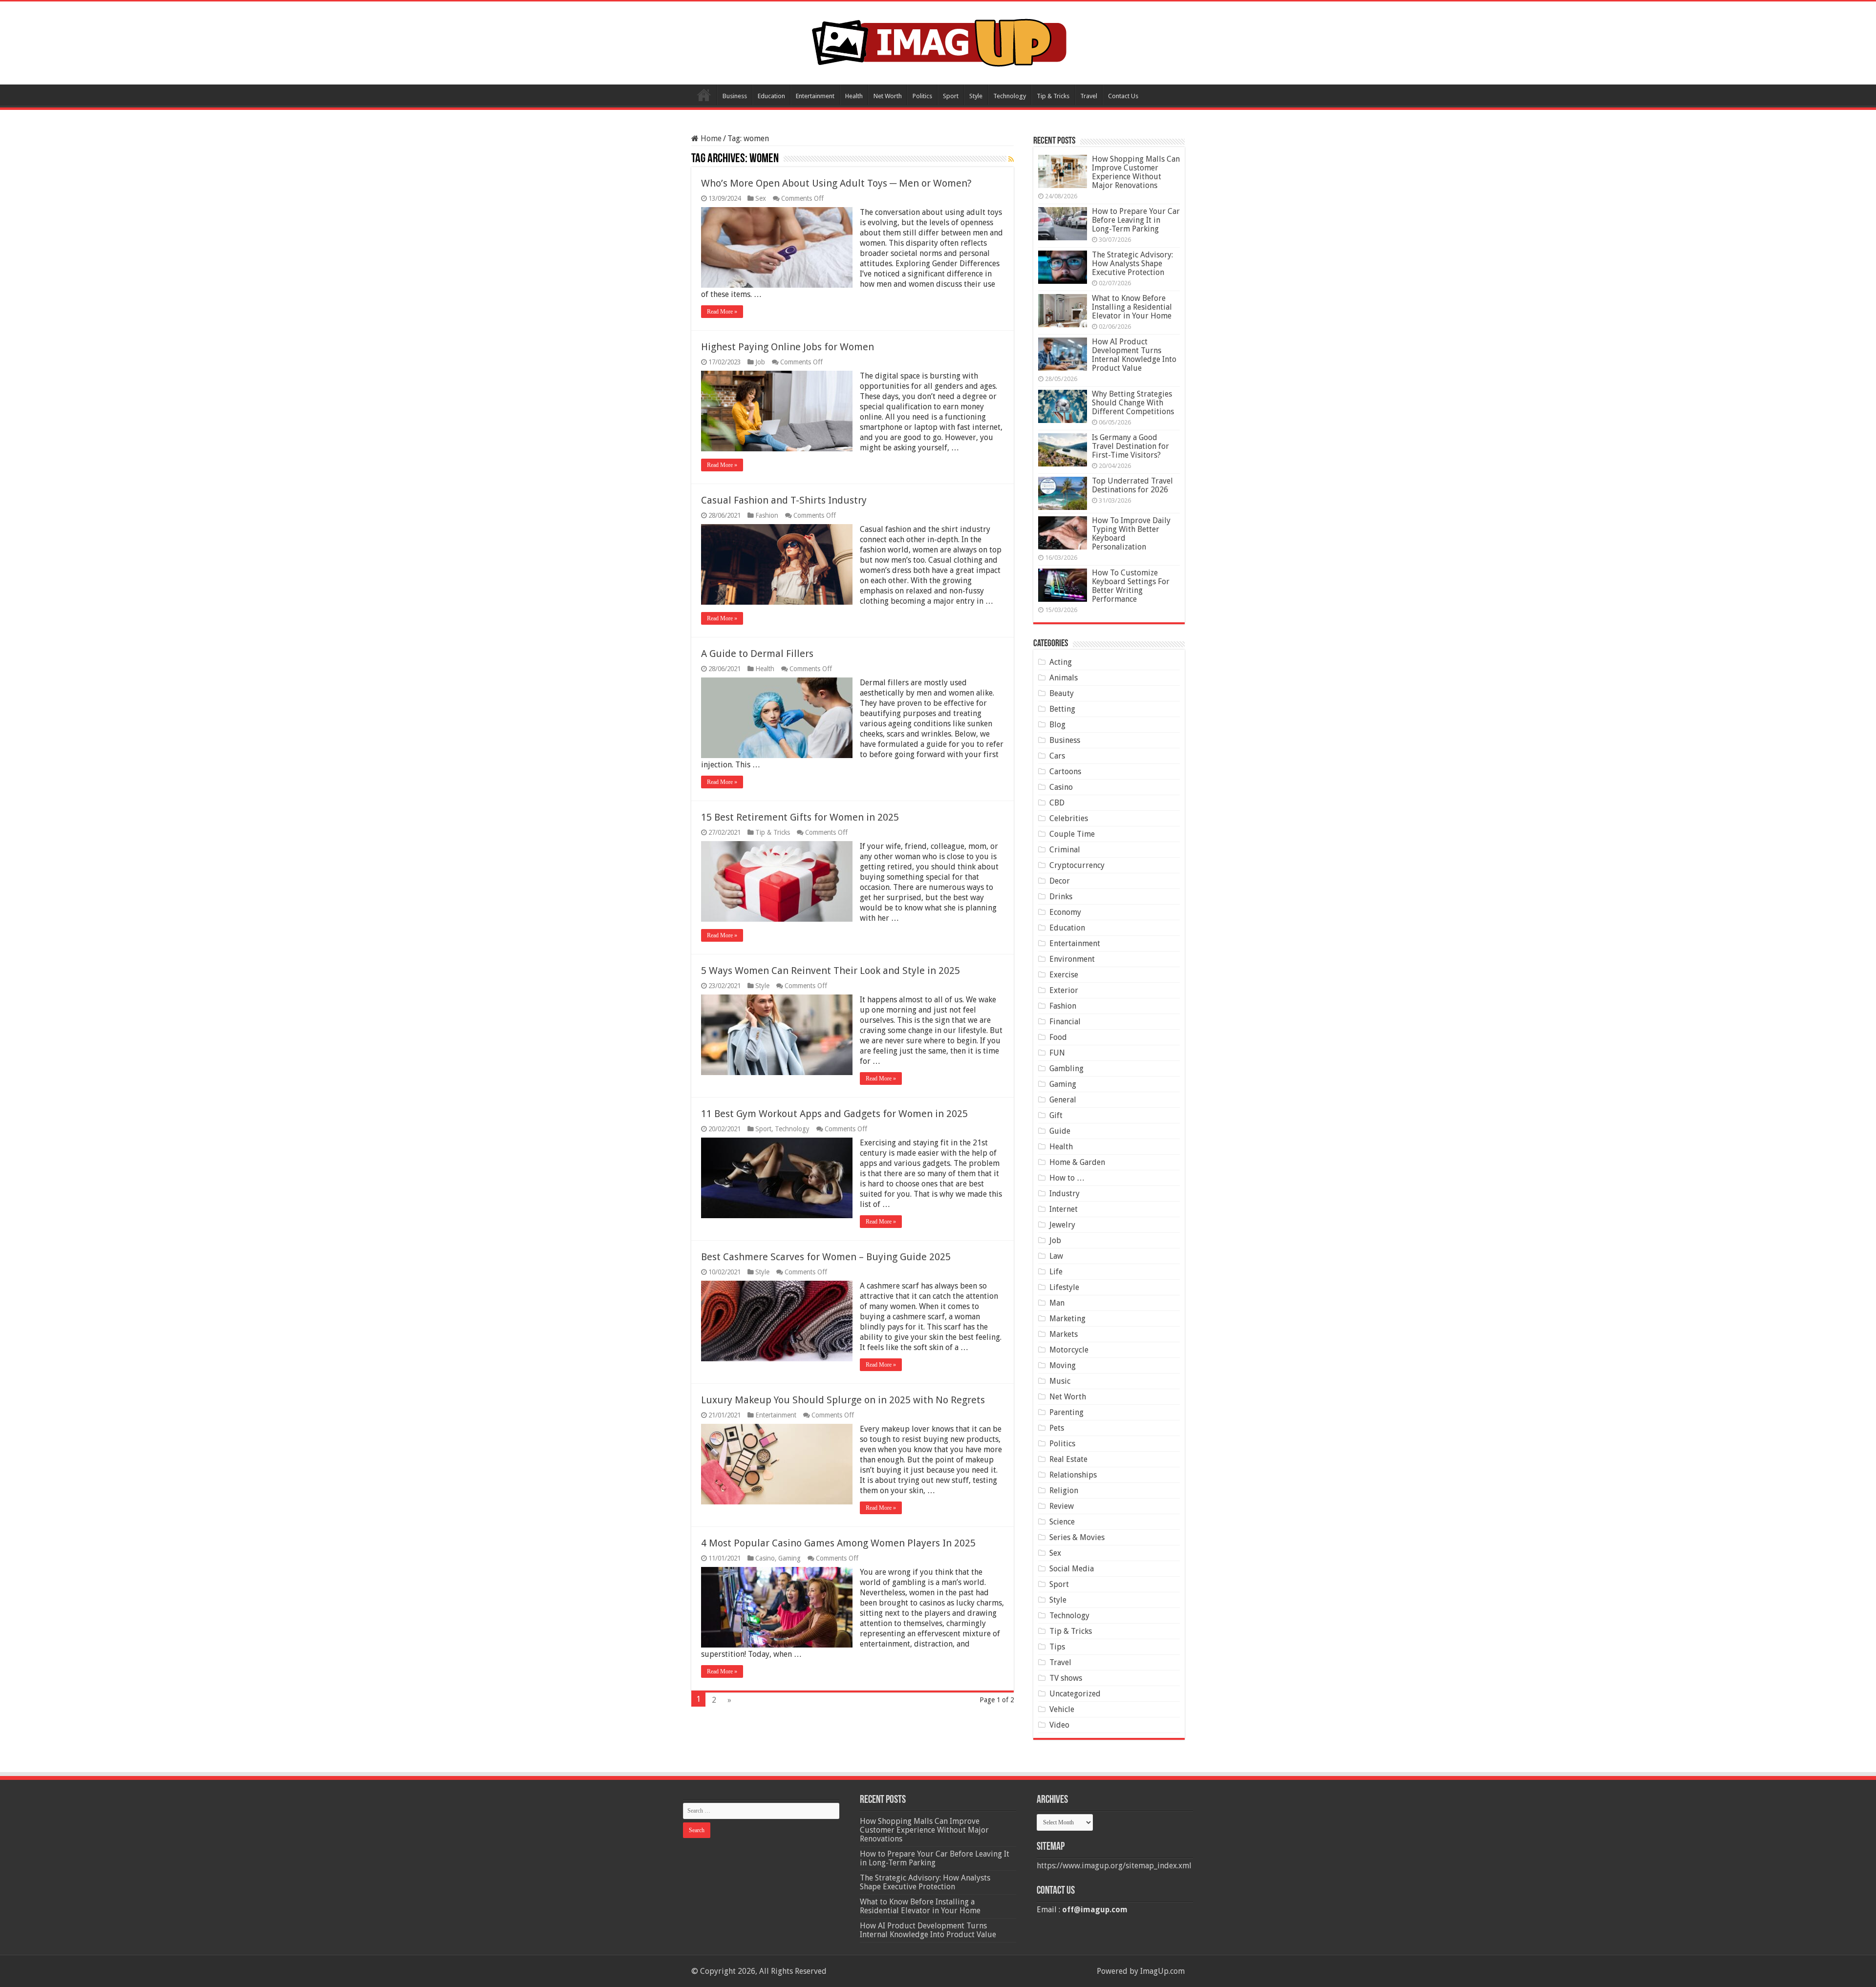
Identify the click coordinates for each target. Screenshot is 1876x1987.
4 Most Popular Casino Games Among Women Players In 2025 (838, 1543)
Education (771, 96)
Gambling (1066, 1068)
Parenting (1066, 1412)
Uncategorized (1075, 1694)
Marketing (1067, 1319)
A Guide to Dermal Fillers (757, 654)
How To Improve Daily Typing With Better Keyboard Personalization (1131, 534)
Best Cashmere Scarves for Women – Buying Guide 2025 (826, 1257)
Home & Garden (1077, 1162)
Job (760, 362)
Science (1062, 1522)
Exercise (1064, 975)
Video (1059, 1725)
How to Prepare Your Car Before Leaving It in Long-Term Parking (1136, 220)
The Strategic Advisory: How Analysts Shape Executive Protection (1132, 264)
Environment (1072, 959)
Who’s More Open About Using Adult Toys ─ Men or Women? (836, 183)
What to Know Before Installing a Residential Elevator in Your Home (1132, 307)
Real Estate (1068, 1459)
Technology (1010, 96)
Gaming (789, 1558)
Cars (1057, 756)
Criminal (1065, 850)
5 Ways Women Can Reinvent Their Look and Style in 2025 (831, 971)
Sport (951, 96)
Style (976, 96)
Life (1056, 1272)
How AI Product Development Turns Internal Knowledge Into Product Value (1134, 355)
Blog (1057, 725)
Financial (1065, 1022)
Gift (1056, 1115)
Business (735, 96)
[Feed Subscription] (1011, 159)
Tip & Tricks (1053, 96)
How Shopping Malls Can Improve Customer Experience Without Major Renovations (1136, 172)
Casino (765, 1558)
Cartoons (1065, 772)
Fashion (767, 515)
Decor (1060, 881)
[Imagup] (938, 41)
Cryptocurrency (1077, 865)
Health (854, 96)
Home (704, 95)
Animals (1064, 678)
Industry (1065, 1194)
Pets (1057, 1428)
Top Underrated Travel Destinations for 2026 (1132, 485)
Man (1057, 1303)
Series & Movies (1077, 1537)
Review (1062, 1506)
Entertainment (815, 96)
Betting (1062, 709)
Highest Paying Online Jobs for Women (788, 347)
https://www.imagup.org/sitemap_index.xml (1114, 1866)
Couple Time (1072, 834)
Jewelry (1062, 1225)
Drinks (1061, 897)
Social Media (1072, 1569)
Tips (1057, 1647)
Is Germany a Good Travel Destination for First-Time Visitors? (1130, 446)
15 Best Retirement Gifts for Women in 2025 (800, 817)
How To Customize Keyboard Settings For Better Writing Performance (1131, 586)
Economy (1065, 912)
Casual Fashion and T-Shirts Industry (784, 500)
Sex (761, 198)
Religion (1064, 1490)
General (1063, 1100)
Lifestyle (1064, 1287)
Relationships (1073, 1475)
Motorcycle (1069, 1350)
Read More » (722, 312)
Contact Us (1123, 96)
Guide (1060, 1131)
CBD (1057, 803)
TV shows (1066, 1678)
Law (1056, 1256)
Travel (1089, 96)
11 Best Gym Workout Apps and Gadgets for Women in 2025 (834, 1114)
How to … (1067, 1178)
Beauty (1062, 693)
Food (1058, 1037)
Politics (922, 96)
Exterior (1064, 990)
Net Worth (888, 96)
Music (1060, 1381)
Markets (1064, 1334)
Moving (1063, 1365)
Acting (1061, 662)
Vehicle (1062, 1709)
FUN (1057, 1053)
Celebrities (1069, 818)
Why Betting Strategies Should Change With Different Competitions (1133, 403)
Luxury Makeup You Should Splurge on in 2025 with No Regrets (843, 1400)
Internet (1064, 1209)
